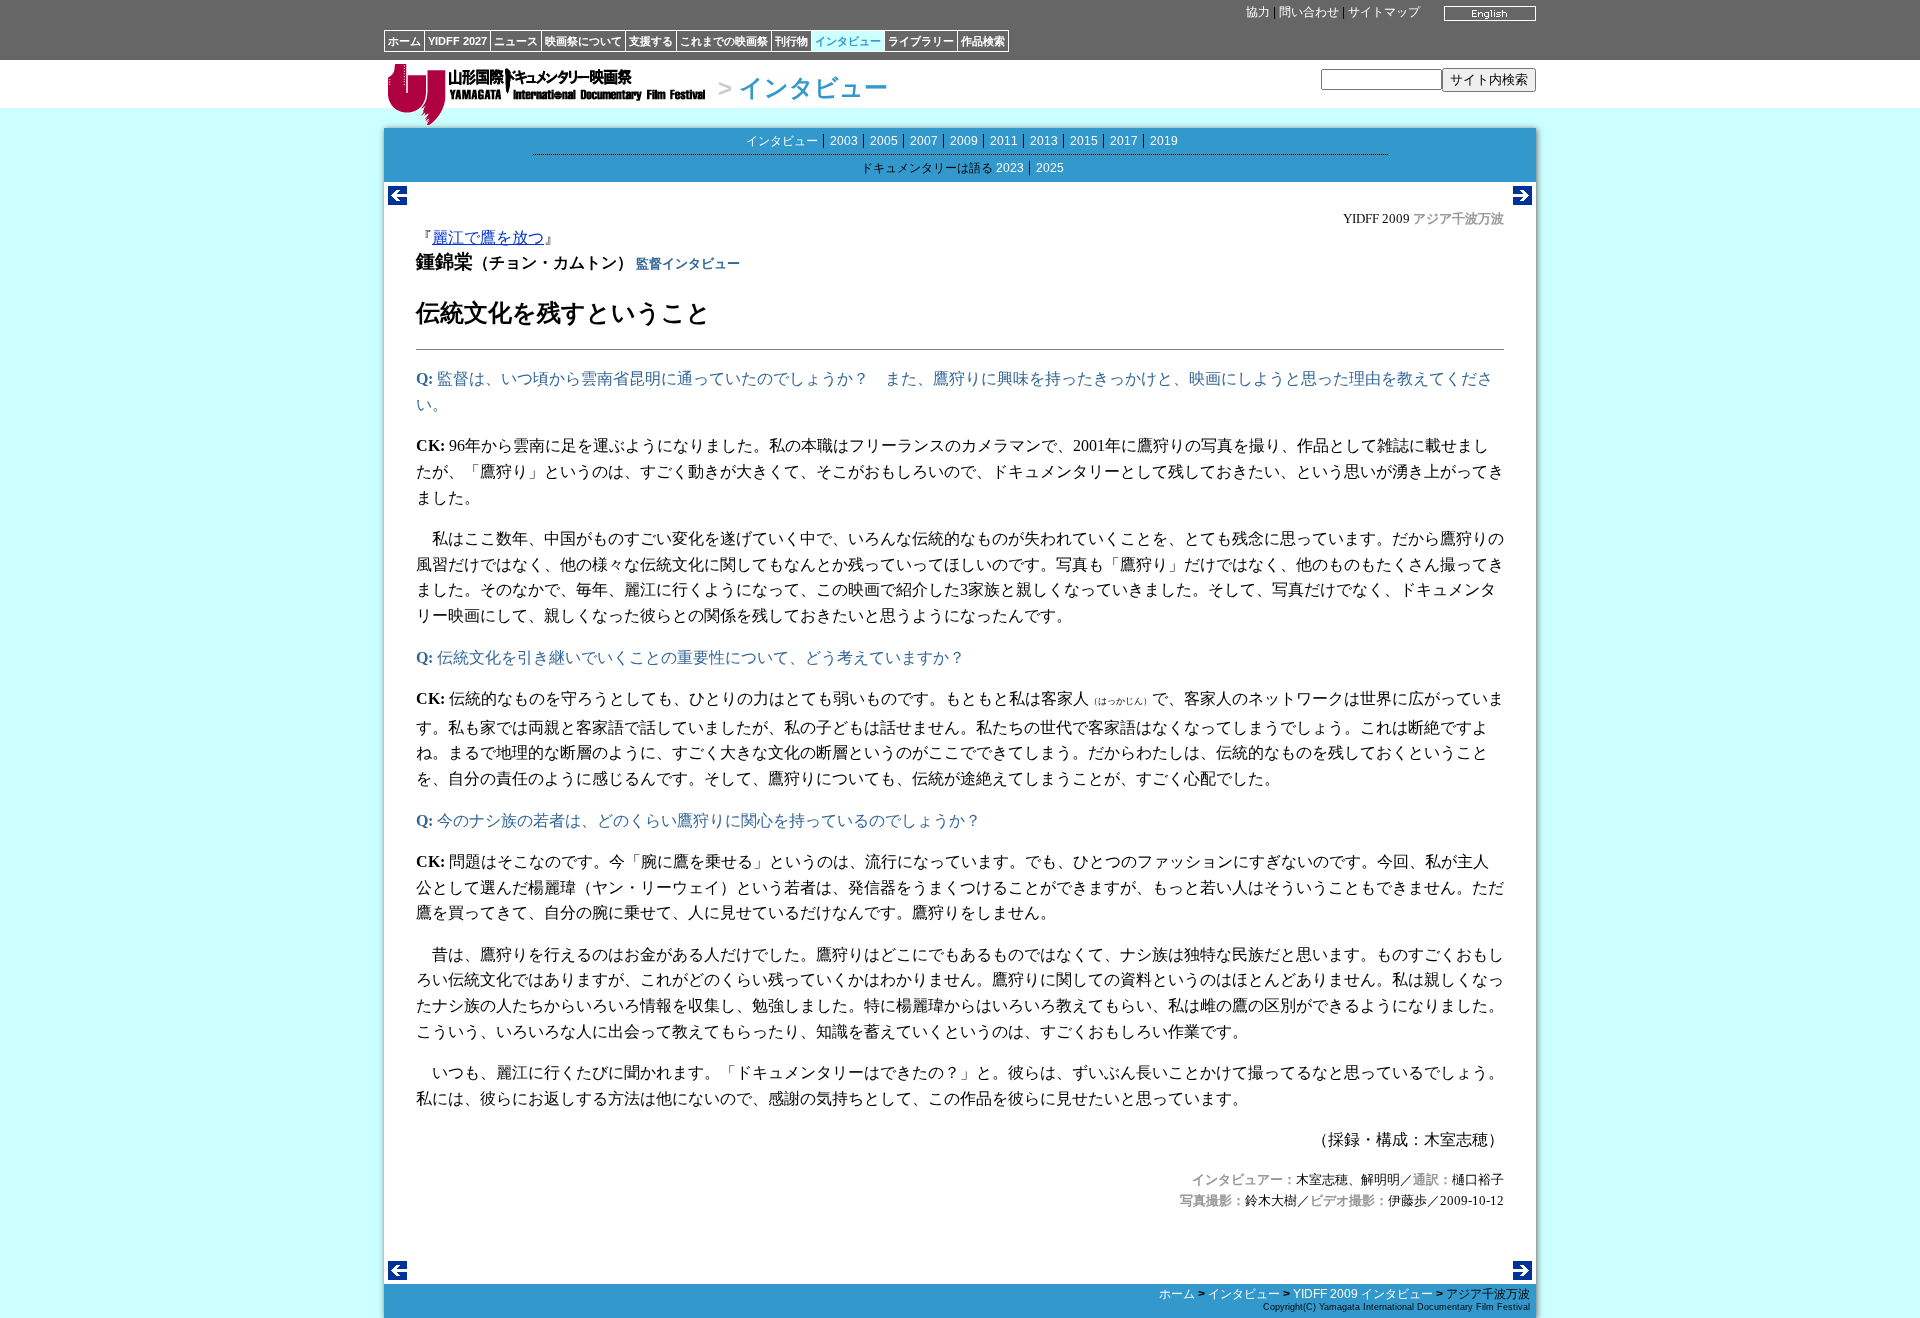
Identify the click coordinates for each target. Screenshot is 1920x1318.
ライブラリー (921, 41)
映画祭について (583, 41)
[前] (397, 199)
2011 (1004, 141)
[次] (1522, 199)
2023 (1010, 168)
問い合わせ (1309, 12)
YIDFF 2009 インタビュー (1363, 1294)
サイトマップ (1384, 12)
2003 (844, 141)
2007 (924, 141)
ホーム (404, 41)
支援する (651, 41)
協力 (1258, 12)
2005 (884, 141)
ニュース (516, 41)
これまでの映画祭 (724, 41)
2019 (1164, 141)
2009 (964, 141)
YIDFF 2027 (457, 41)
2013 (1044, 141)
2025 (1050, 168)
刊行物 (791, 41)
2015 (1084, 141)
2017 (1124, 141)
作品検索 (983, 41)
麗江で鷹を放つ (488, 237)
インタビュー (848, 41)
